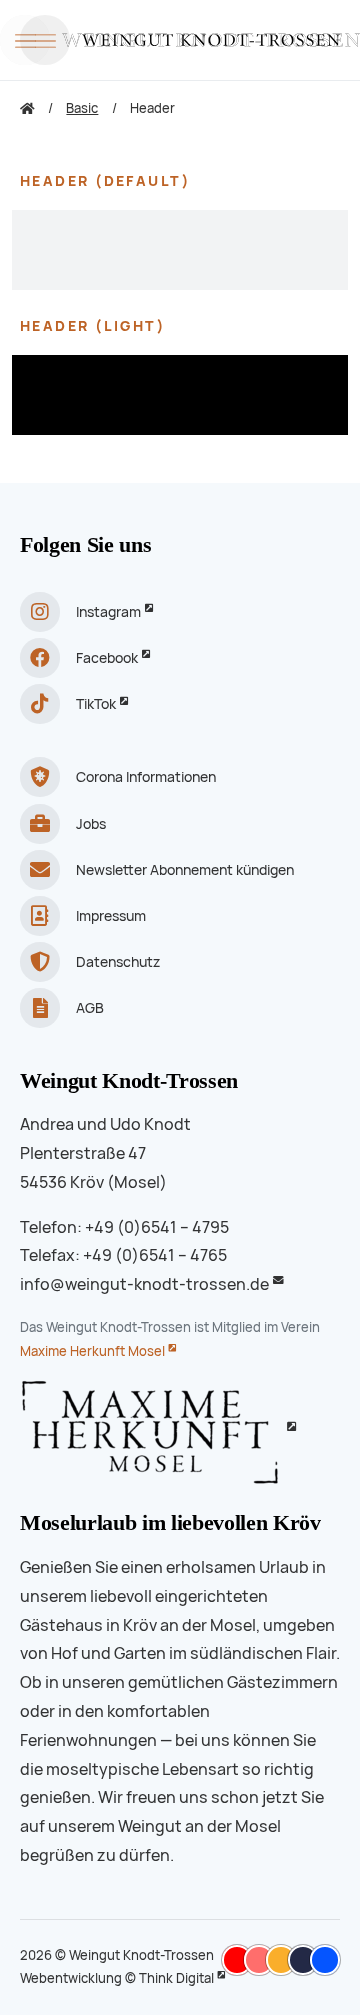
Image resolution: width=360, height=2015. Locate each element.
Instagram (108, 612)
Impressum (111, 916)
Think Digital (176, 1978)
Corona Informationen (146, 777)
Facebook (107, 658)
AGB (90, 1008)
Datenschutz (118, 962)
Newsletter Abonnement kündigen (185, 870)
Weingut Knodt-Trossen (129, 1080)
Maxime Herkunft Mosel (92, 1351)
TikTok (96, 704)
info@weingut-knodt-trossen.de (144, 1284)
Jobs (91, 824)
